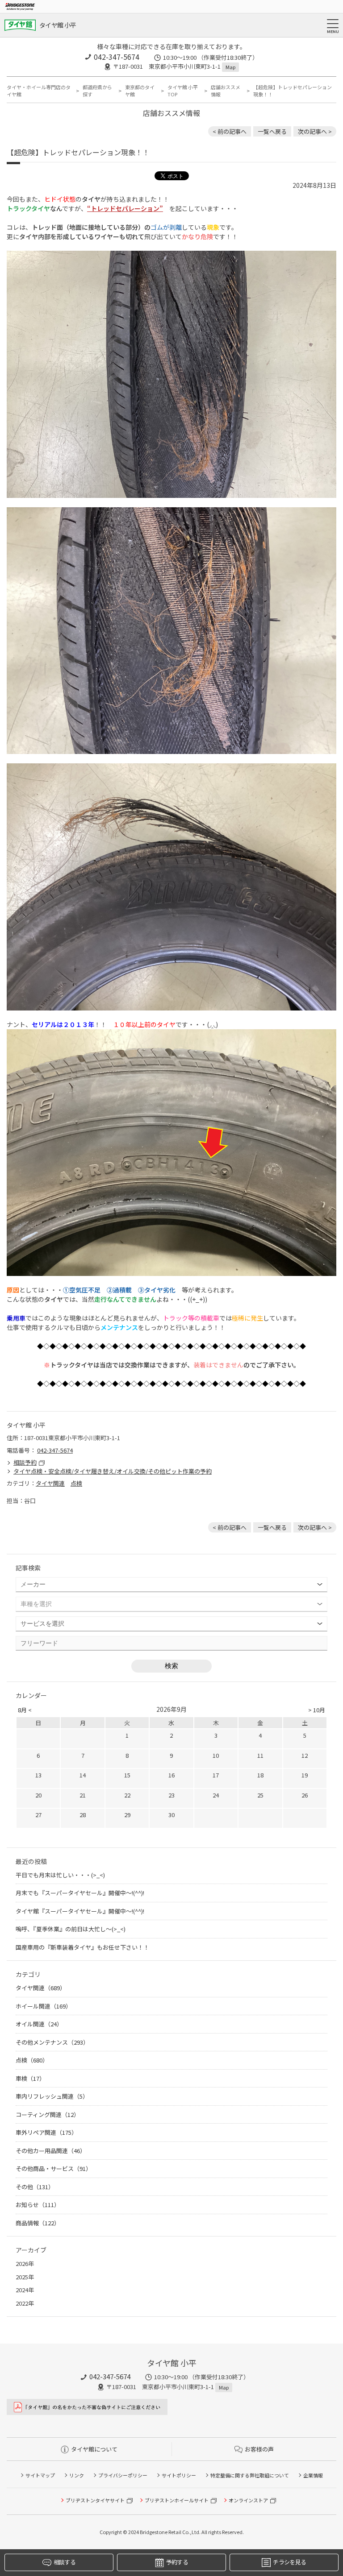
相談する (65, 2562)
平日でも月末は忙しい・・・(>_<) (60, 1875)
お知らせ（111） (38, 2205)
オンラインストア (248, 2500)
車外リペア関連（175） (46, 2132)
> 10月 (317, 1710)
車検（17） (30, 2078)
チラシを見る (289, 2562)
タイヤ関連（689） (41, 1988)
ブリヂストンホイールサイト (177, 2500)
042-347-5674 (117, 57)
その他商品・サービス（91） (54, 2168)
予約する (177, 2562)
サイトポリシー (179, 2475)
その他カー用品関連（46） (51, 2151)
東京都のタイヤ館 (140, 91)
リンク (77, 2475)
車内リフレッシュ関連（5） (52, 2096)
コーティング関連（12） (48, 2114)
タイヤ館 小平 (58, 25)
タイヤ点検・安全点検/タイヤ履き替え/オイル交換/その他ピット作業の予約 (113, 1471)
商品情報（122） (38, 2223)
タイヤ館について (94, 2449)
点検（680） (32, 2060)
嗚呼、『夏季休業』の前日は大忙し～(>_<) (73, 1929)
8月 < (25, 1710)
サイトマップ (40, 2475)
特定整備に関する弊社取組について (250, 2475)
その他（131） (35, 2187)
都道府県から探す (97, 91)
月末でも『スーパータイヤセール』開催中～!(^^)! (80, 1893)
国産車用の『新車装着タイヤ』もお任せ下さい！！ (85, 1947)
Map (230, 67)
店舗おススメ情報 (226, 91)
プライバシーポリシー (123, 2475)
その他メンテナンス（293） (52, 2042)
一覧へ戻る (272, 131)
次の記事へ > (315, 131)
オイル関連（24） (39, 2024)
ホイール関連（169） (44, 2006)
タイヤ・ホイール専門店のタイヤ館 (39, 91)
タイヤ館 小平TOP (183, 91)
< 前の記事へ (230, 131)
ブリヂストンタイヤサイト (95, 2500)
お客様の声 (259, 2449)
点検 (76, 1483)
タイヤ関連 (50, 1483)
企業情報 (313, 2475)
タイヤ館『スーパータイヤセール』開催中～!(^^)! (80, 1911)
